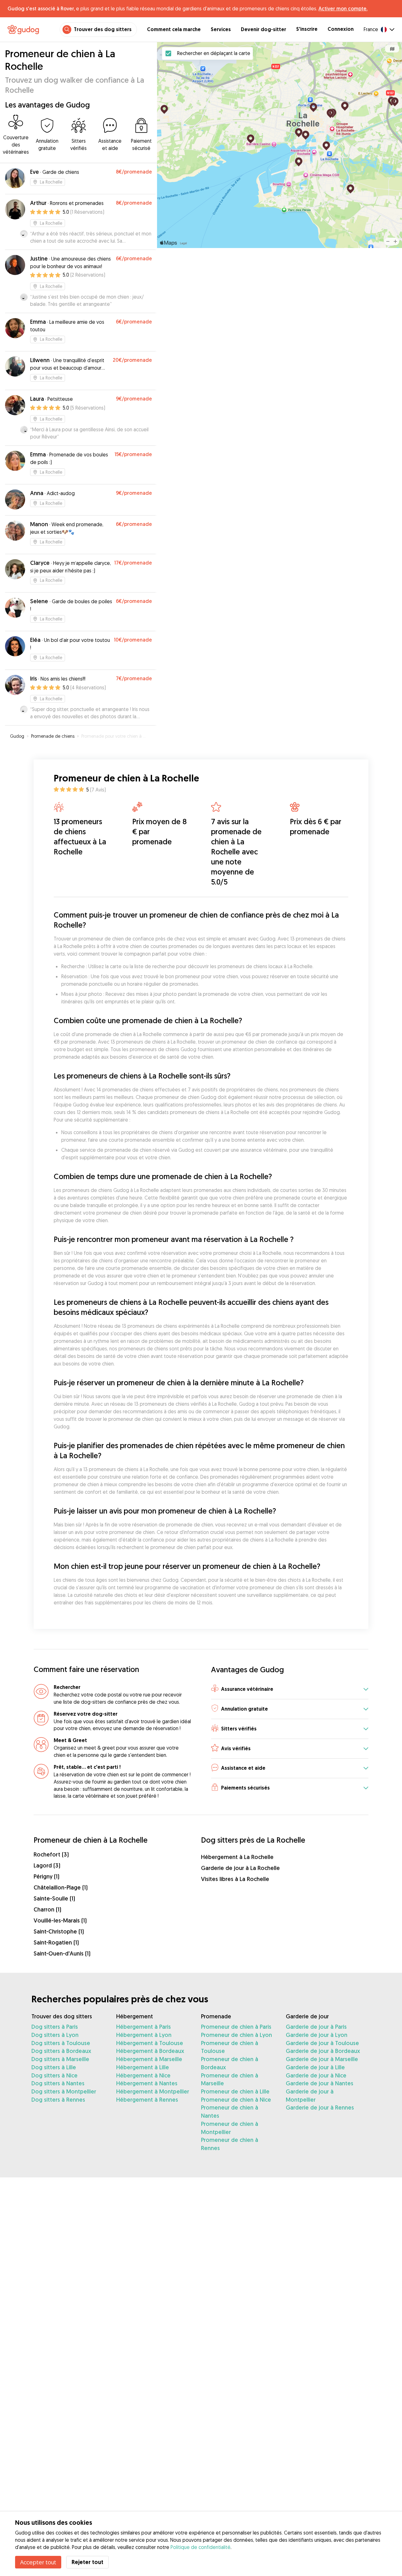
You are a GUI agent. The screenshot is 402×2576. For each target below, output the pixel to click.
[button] (290, 1689)
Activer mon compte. (343, 8)
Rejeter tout (87, 2562)
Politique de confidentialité (201, 2547)
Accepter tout (38, 2562)
